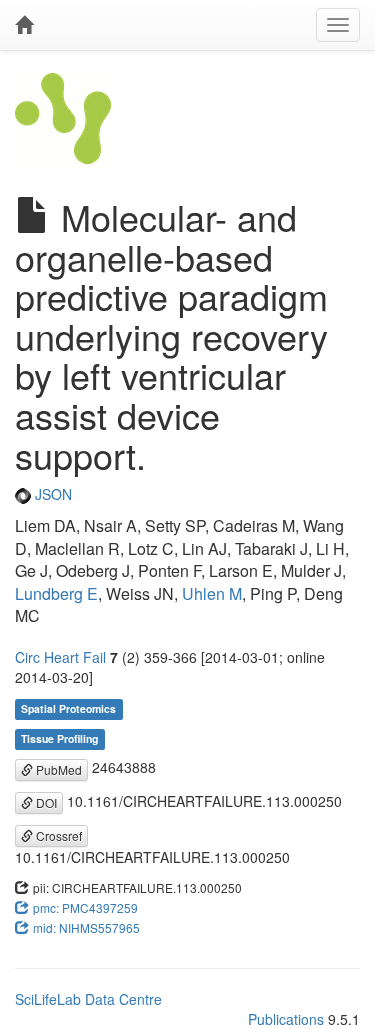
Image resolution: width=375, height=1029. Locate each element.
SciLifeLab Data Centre (88, 999)
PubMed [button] (57, 769)
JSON (51, 494)
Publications (286, 1019)
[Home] (24, 25)
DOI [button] (45, 802)
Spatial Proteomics (68, 708)
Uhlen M (212, 593)
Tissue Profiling (59, 738)
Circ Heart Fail (60, 657)
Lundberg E (56, 593)
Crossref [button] (57, 835)
